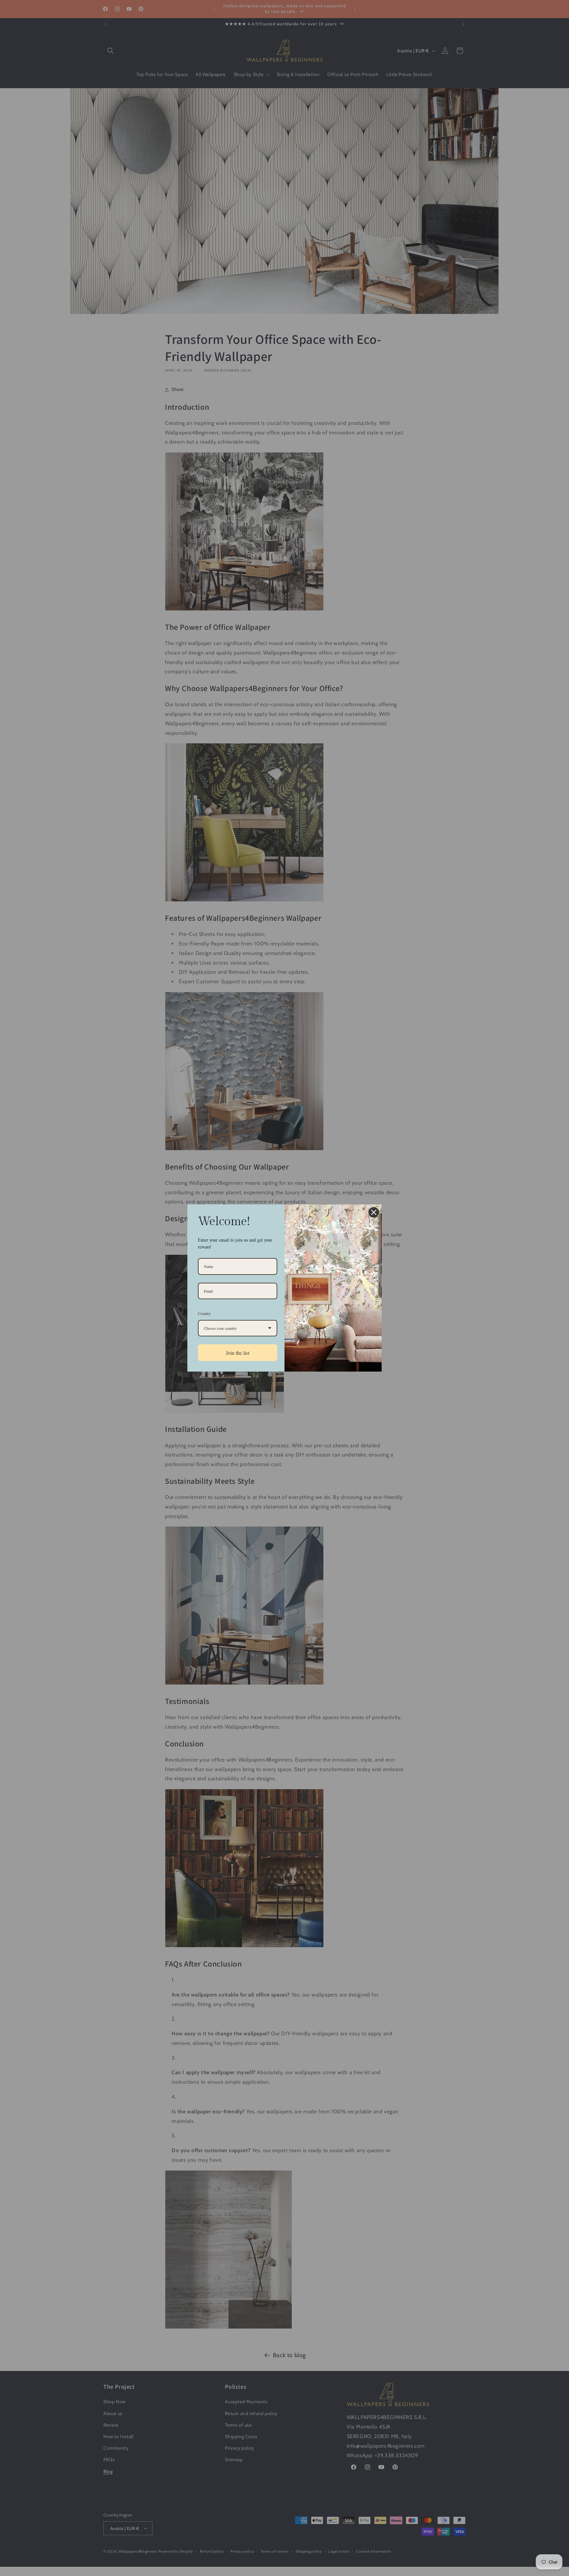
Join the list (238, 1353)
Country (204, 1313)
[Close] (374, 1212)
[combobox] (238, 1328)
